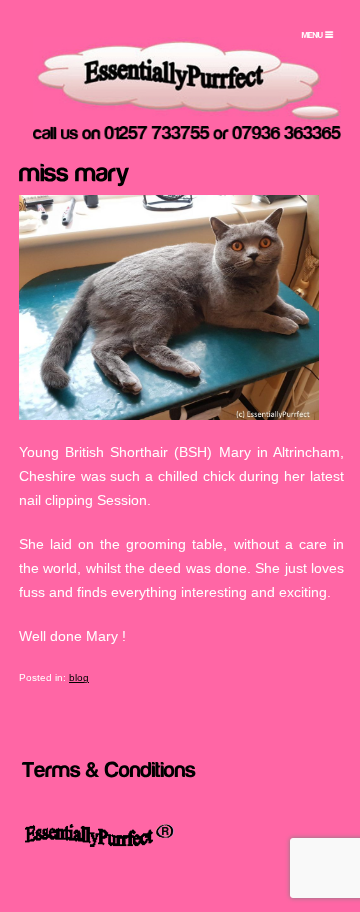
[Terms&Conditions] (109, 767)
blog (79, 677)
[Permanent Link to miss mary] (74, 170)
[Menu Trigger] (317, 35)
